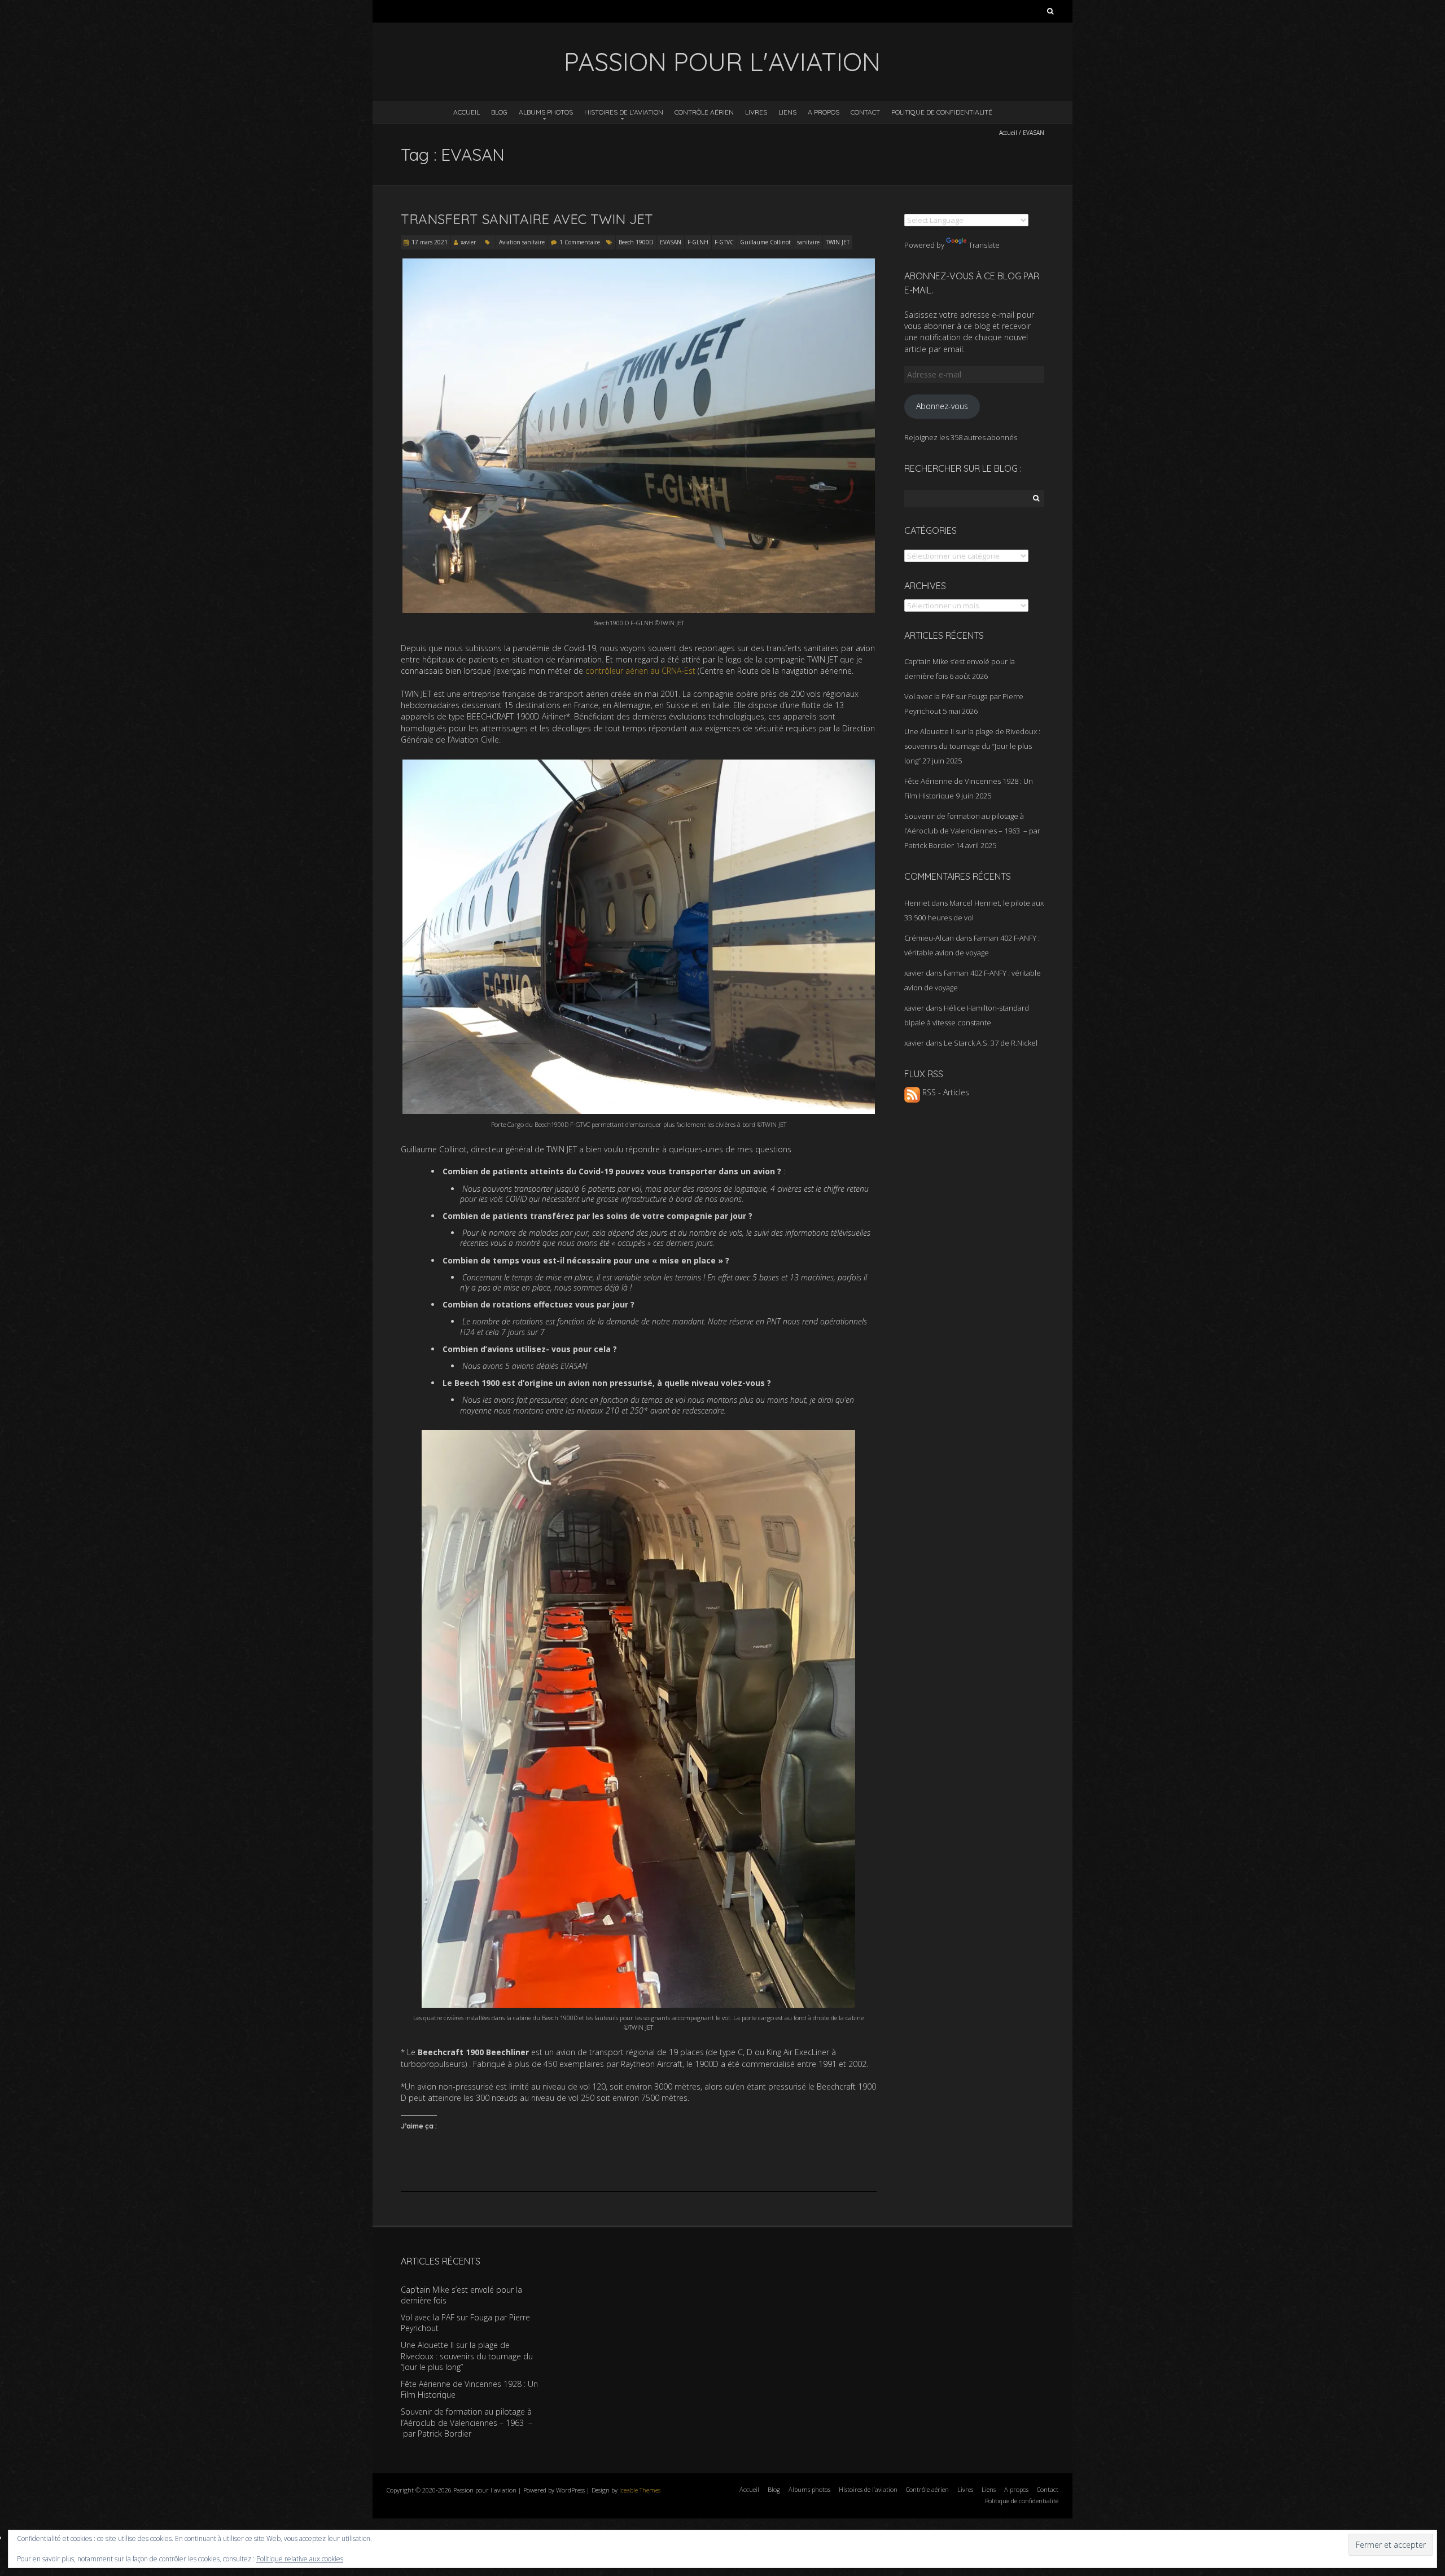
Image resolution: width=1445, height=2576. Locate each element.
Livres (756, 112)
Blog (499, 112)
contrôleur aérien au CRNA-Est (640, 671)
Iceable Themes (640, 2490)
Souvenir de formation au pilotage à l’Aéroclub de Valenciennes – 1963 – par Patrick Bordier (972, 831)
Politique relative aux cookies (300, 2559)
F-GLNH (698, 242)
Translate (984, 245)
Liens (787, 112)
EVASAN (671, 242)
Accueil (467, 112)
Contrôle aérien (704, 112)
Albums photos (546, 112)
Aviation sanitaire (522, 242)
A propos (824, 112)
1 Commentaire (580, 242)
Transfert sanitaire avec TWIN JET (527, 219)
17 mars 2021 (430, 242)
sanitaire (808, 242)
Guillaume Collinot (765, 242)
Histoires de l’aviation (624, 112)
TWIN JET (838, 242)
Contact (865, 112)
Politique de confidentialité (942, 112)
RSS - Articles (945, 1092)
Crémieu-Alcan (929, 938)
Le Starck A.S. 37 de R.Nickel (991, 1043)
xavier (468, 242)
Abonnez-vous (942, 406)
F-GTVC (724, 242)
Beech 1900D (636, 242)
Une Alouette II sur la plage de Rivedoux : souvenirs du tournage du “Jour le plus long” (972, 746)
